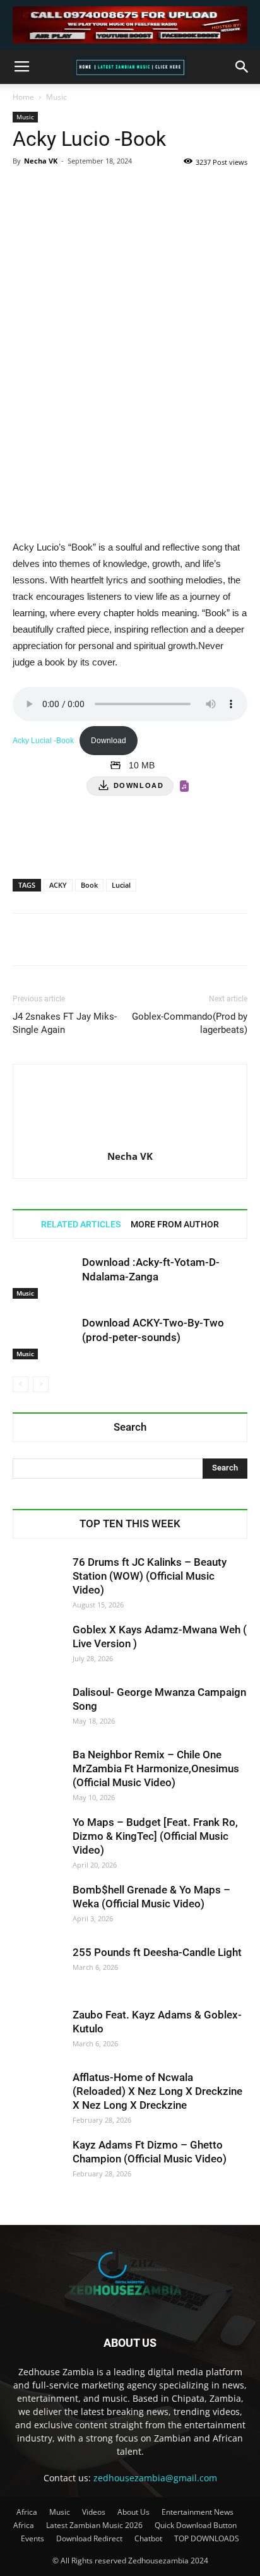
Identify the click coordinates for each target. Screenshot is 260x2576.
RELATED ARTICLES (81, 1224)
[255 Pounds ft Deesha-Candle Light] (38, 1971)
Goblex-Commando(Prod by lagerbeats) (190, 1023)
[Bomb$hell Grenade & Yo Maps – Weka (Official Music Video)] (38, 1908)
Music (56, 97)
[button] (242, 67)
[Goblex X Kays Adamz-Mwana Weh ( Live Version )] (38, 1648)
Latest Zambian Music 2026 (94, 2525)
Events (32, 2538)
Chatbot (148, 2538)
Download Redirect (89, 2538)
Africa (27, 2512)
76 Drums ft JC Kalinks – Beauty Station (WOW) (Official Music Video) (150, 1576)
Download (109, 741)
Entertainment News (198, 2512)
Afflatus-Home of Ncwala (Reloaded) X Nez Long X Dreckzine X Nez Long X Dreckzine (157, 2091)
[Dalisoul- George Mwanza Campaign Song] (38, 1710)
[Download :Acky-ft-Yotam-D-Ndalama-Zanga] (44, 1277)
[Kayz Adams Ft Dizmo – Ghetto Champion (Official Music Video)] (38, 2163)
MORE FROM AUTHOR (175, 1224)
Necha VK (41, 161)
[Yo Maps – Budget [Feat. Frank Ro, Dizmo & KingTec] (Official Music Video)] (38, 1840)
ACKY (58, 885)
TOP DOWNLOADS (207, 2538)
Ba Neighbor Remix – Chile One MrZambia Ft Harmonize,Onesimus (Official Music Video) (156, 1768)
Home (23, 97)
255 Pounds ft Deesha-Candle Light (157, 1952)
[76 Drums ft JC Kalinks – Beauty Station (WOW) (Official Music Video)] (38, 1580)
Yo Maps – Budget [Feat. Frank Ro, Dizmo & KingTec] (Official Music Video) (155, 1836)
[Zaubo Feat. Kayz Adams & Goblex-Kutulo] (38, 2033)
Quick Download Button (196, 2525)
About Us (133, 2512)
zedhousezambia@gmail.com (155, 2478)
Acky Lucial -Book (43, 741)
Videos (94, 2512)
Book (89, 885)
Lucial (121, 885)
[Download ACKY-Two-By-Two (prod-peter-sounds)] (44, 1338)
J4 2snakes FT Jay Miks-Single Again (65, 1023)
